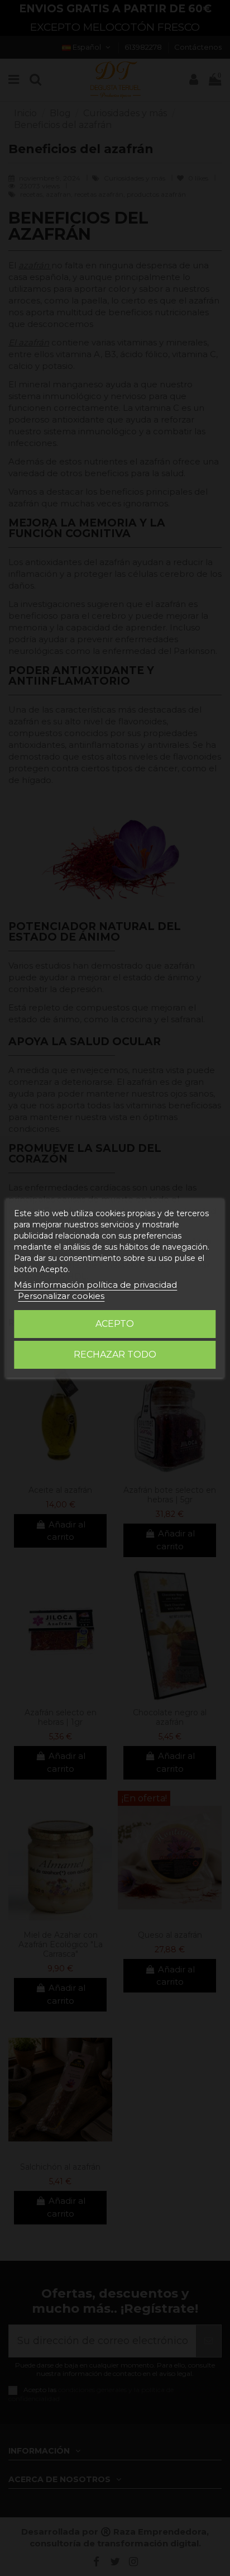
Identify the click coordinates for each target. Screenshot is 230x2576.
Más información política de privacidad (95, 1285)
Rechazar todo (115, 1355)
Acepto (115, 1324)
